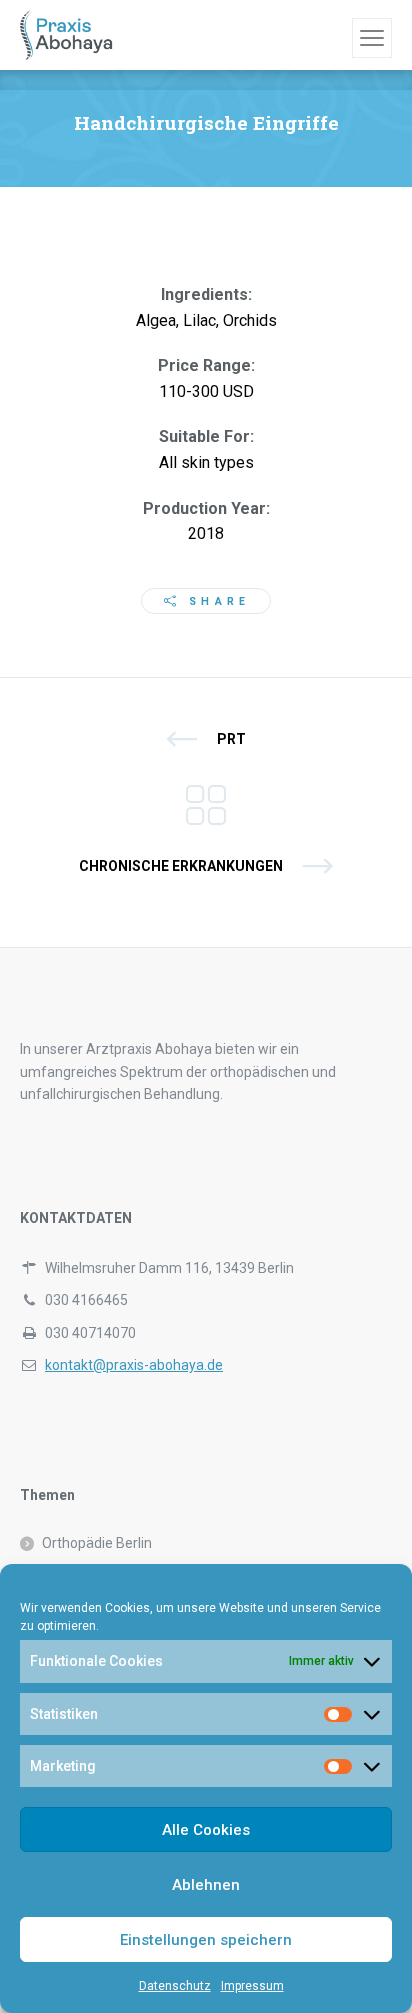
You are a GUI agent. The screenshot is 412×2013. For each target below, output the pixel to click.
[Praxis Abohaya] (66, 35)
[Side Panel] (372, 38)
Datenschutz (175, 1986)
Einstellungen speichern (206, 1940)
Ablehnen (206, 1885)
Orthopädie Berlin (97, 1543)
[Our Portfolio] (206, 803)
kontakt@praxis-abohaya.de (134, 1365)
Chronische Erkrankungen (181, 866)
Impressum (252, 1986)
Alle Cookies (206, 1830)
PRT (231, 739)
